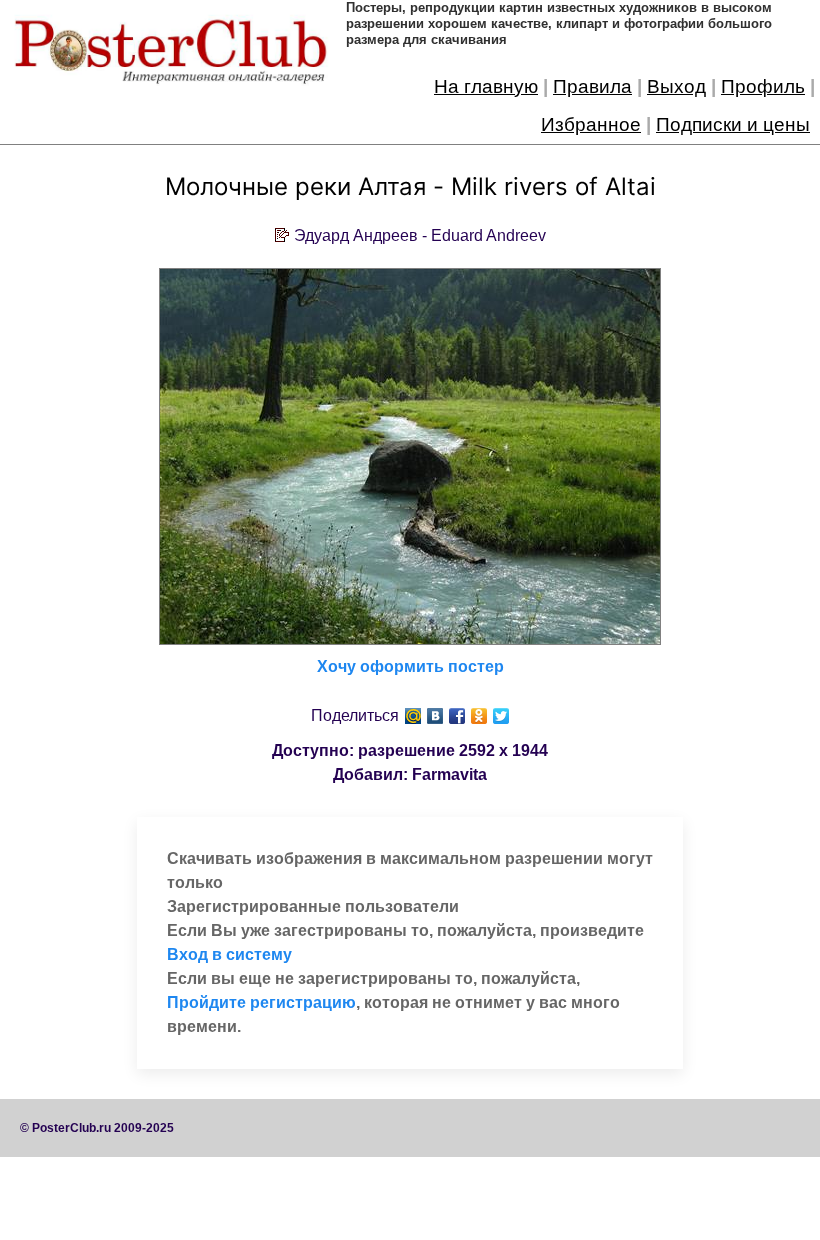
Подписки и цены (733, 124)
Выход (676, 86)
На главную (486, 86)
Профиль (763, 86)
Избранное (591, 124)
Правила (592, 86)
